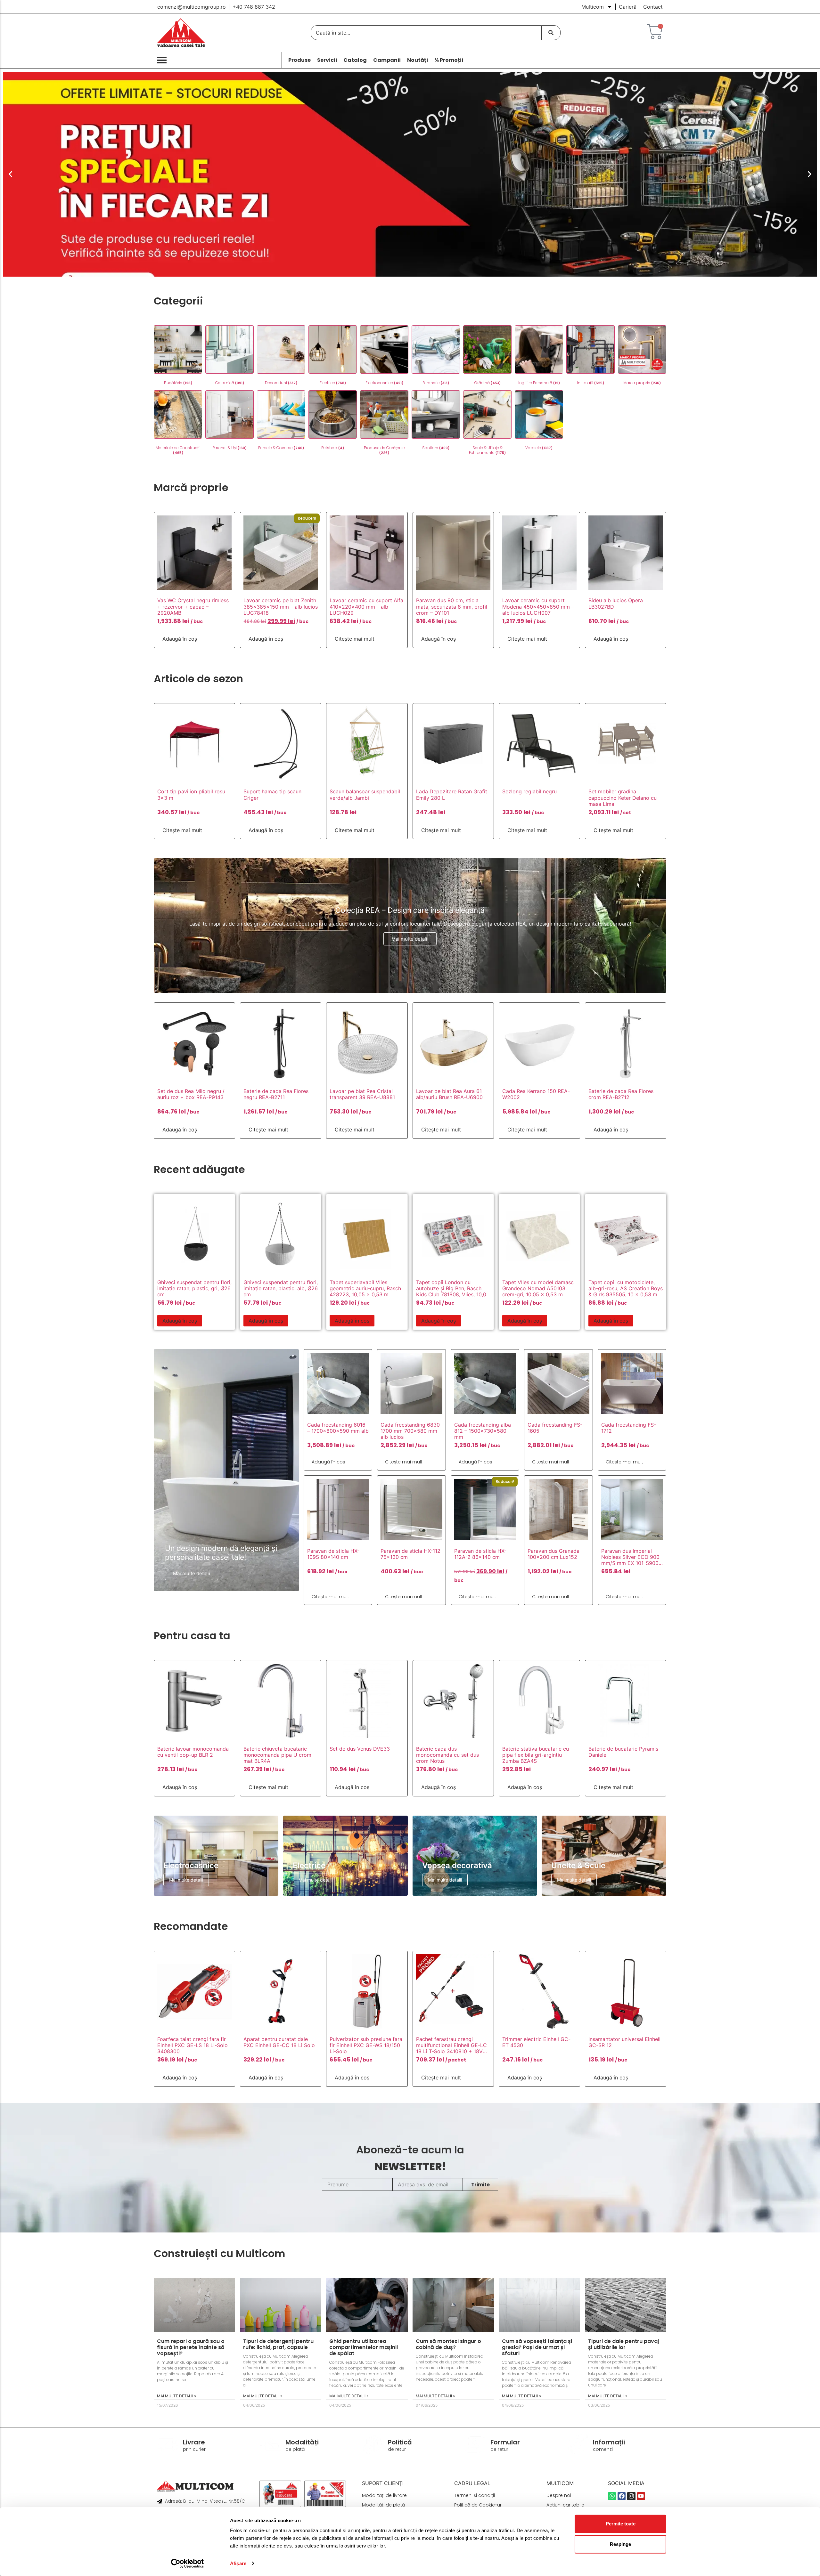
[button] (10, 174)
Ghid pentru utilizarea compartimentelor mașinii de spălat (364, 2347)
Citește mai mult (355, 639)
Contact (653, 7)
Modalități (302, 2442)
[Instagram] (631, 2496)
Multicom (593, 7)
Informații (609, 2442)
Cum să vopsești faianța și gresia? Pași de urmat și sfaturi (537, 2347)
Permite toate (621, 2524)
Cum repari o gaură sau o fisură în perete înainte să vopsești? (191, 2347)
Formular (505, 2442)
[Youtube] (641, 2496)
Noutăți (418, 60)
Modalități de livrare (384, 2495)
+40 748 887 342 (254, 7)
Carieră (628, 7)
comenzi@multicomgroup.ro (192, 7)
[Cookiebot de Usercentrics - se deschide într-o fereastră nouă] (188, 2564)
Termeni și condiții (475, 2495)
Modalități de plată (383, 2505)
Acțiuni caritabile (565, 2505)
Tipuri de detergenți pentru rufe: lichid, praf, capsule (278, 2344)
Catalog (355, 60)
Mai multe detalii (410, 939)
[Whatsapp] (612, 2496)
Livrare (194, 2442)
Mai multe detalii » (176, 2396)
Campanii (387, 60)
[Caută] (551, 33)
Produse (299, 60)
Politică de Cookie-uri (478, 2505)
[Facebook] (622, 2496)
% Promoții (449, 60)
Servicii (327, 60)
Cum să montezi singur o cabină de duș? (448, 2344)
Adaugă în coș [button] (180, 639)
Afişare (238, 2563)
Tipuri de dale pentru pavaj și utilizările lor (623, 2344)
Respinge (620, 2544)
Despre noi (559, 2495)
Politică (400, 2442)
